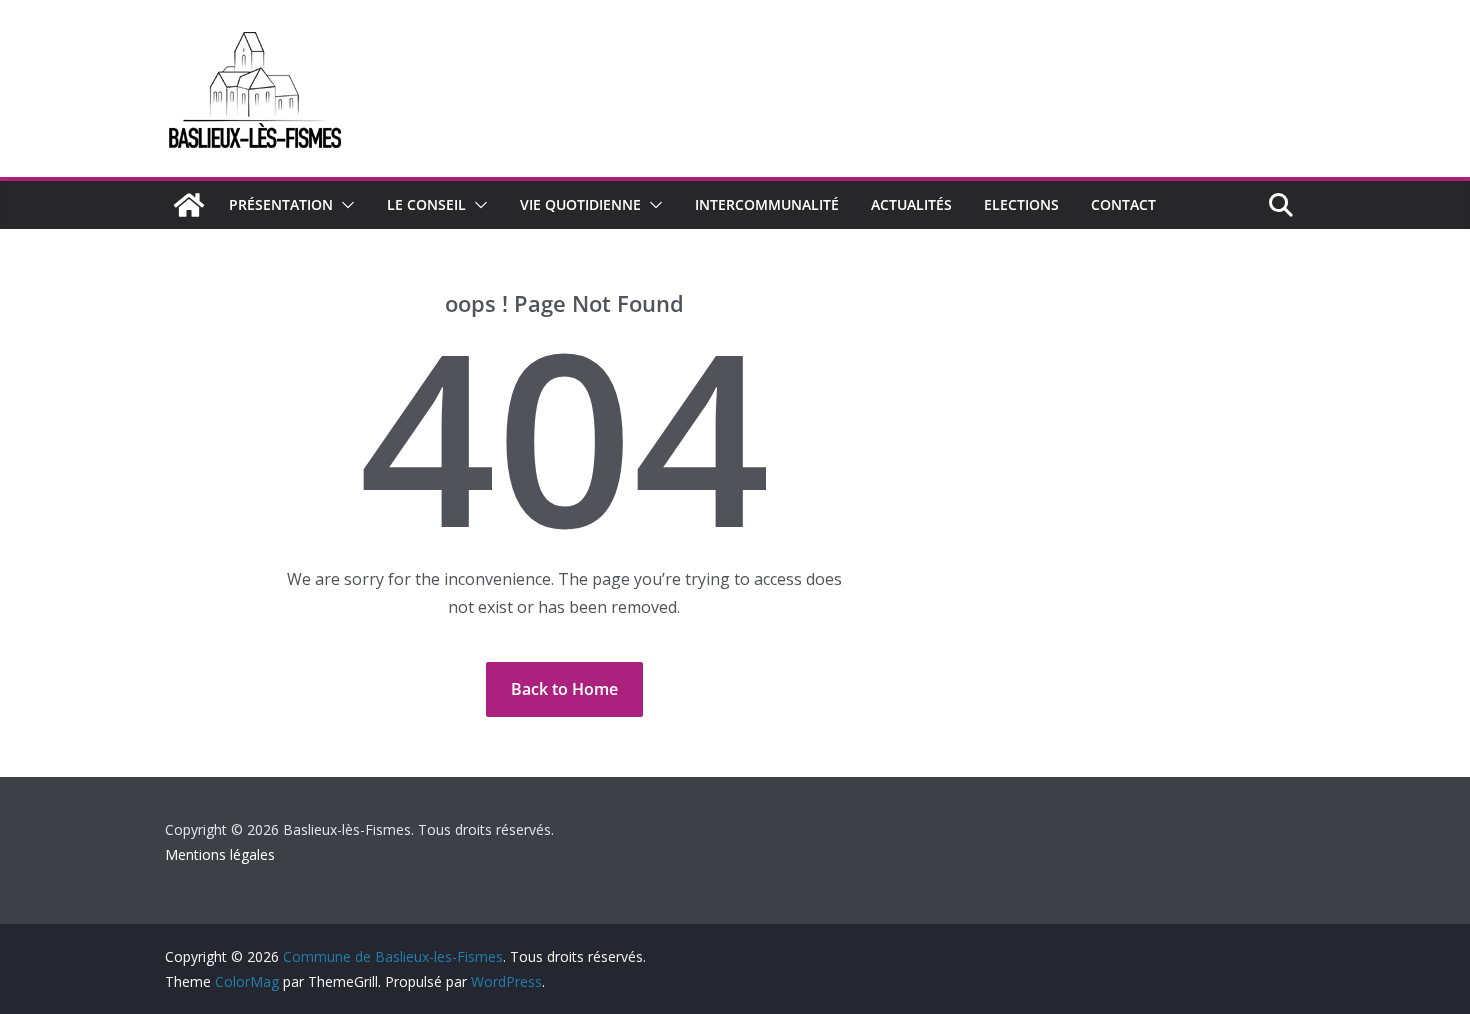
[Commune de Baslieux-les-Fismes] (189, 205)
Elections (1021, 204)
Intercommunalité (767, 204)
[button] (344, 205)
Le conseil (426, 204)
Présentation (281, 204)
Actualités (911, 204)
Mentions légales (220, 854)
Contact (1123, 204)
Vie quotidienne (580, 204)
